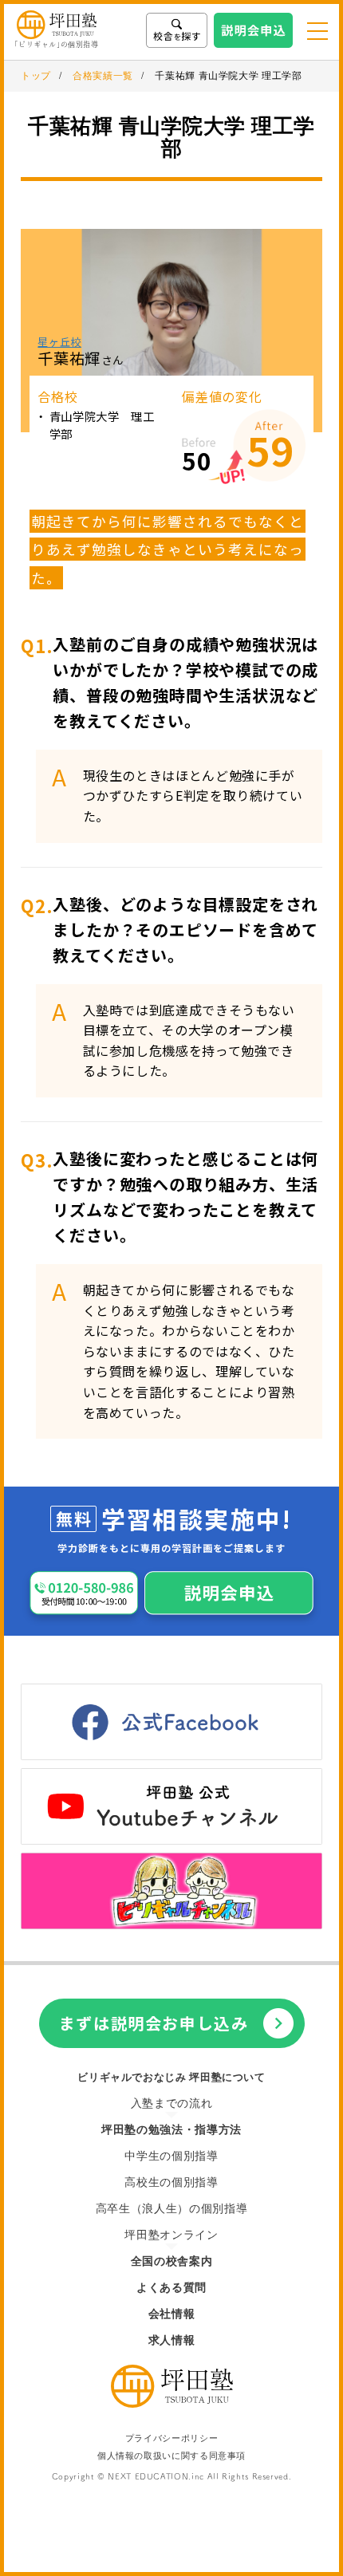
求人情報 (172, 2340)
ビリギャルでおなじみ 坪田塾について (171, 2077)
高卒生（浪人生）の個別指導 (171, 2209)
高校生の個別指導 (171, 2182)
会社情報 (172, 2314)
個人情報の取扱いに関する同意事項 (171, 2456)
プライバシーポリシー (171, 2438)
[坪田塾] (172, 2403)
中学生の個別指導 (171, 2156)
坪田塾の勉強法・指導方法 (171, 2130)
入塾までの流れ (171, 2103)
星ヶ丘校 (59, 341)
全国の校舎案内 (171, 2261)
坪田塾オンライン (171, 2235)
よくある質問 (171, 2288)
